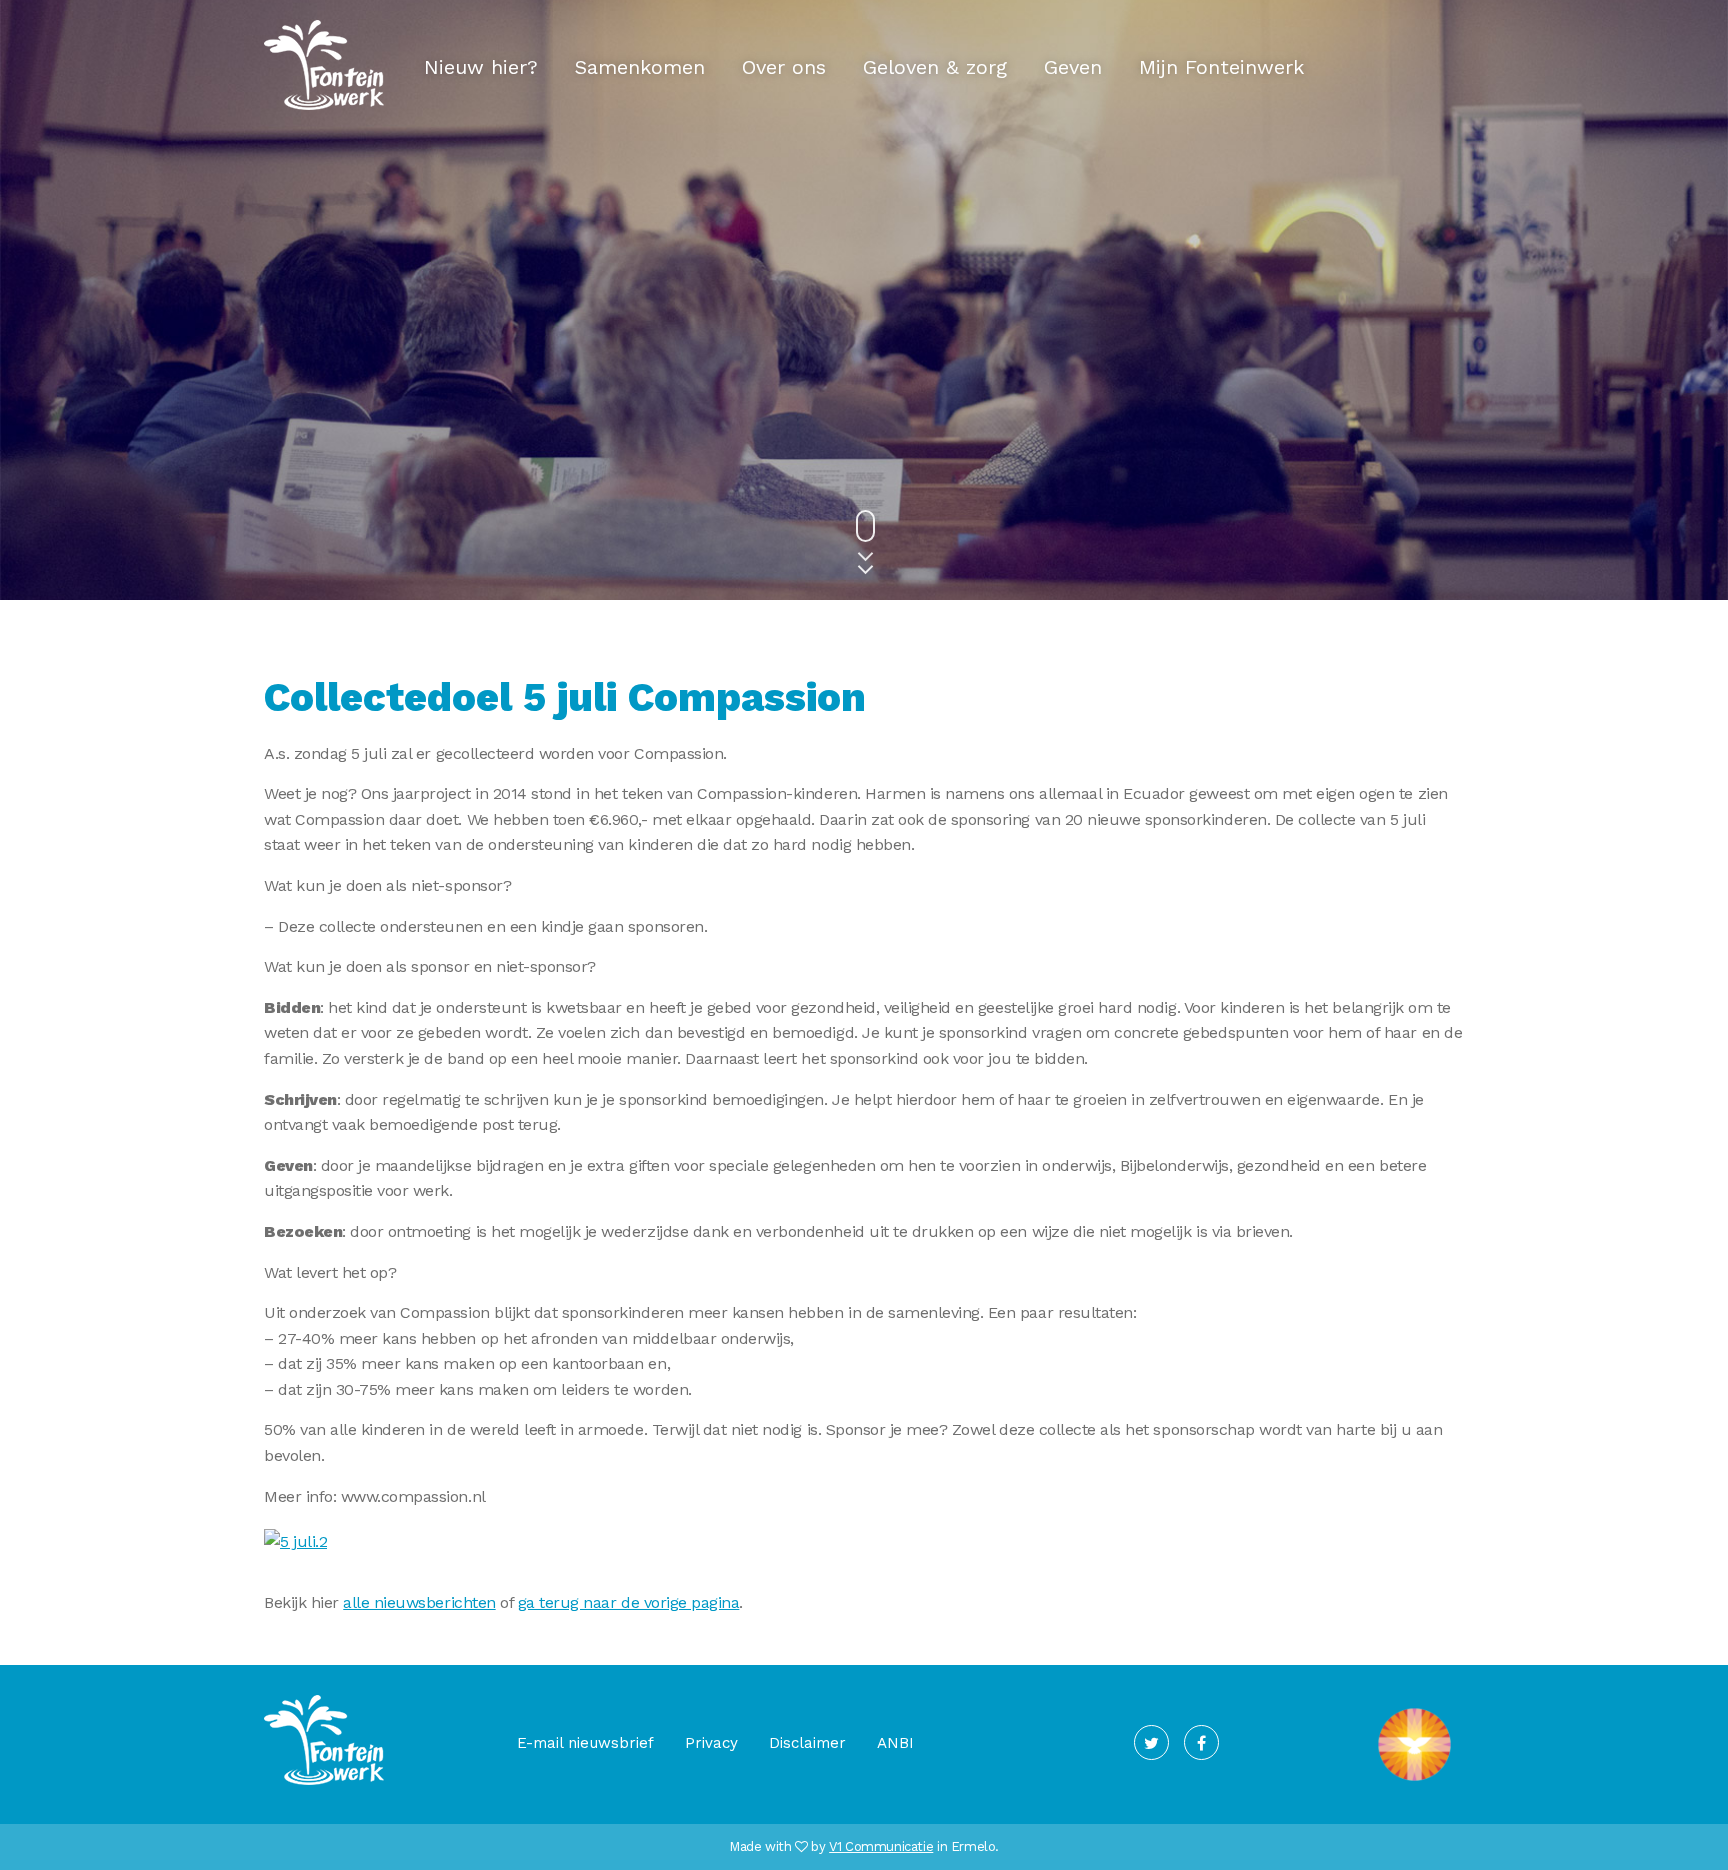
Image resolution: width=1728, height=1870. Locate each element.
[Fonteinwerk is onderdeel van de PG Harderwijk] (1414, 1781)
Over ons (784, 67)
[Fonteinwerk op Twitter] (1151, 1742)
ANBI (895, 1743)
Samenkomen (640, 67)
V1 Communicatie (881, 1846)
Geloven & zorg (935, 67)
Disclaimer (807, 1743)
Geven (1073, 67)
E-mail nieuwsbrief (585, 1743)
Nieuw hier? (481, 67)
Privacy (711, 1743)
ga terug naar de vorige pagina (629, 1602)
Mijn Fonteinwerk (1221, 67)
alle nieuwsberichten (419, 1602)
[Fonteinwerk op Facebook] (1201, 1742)
